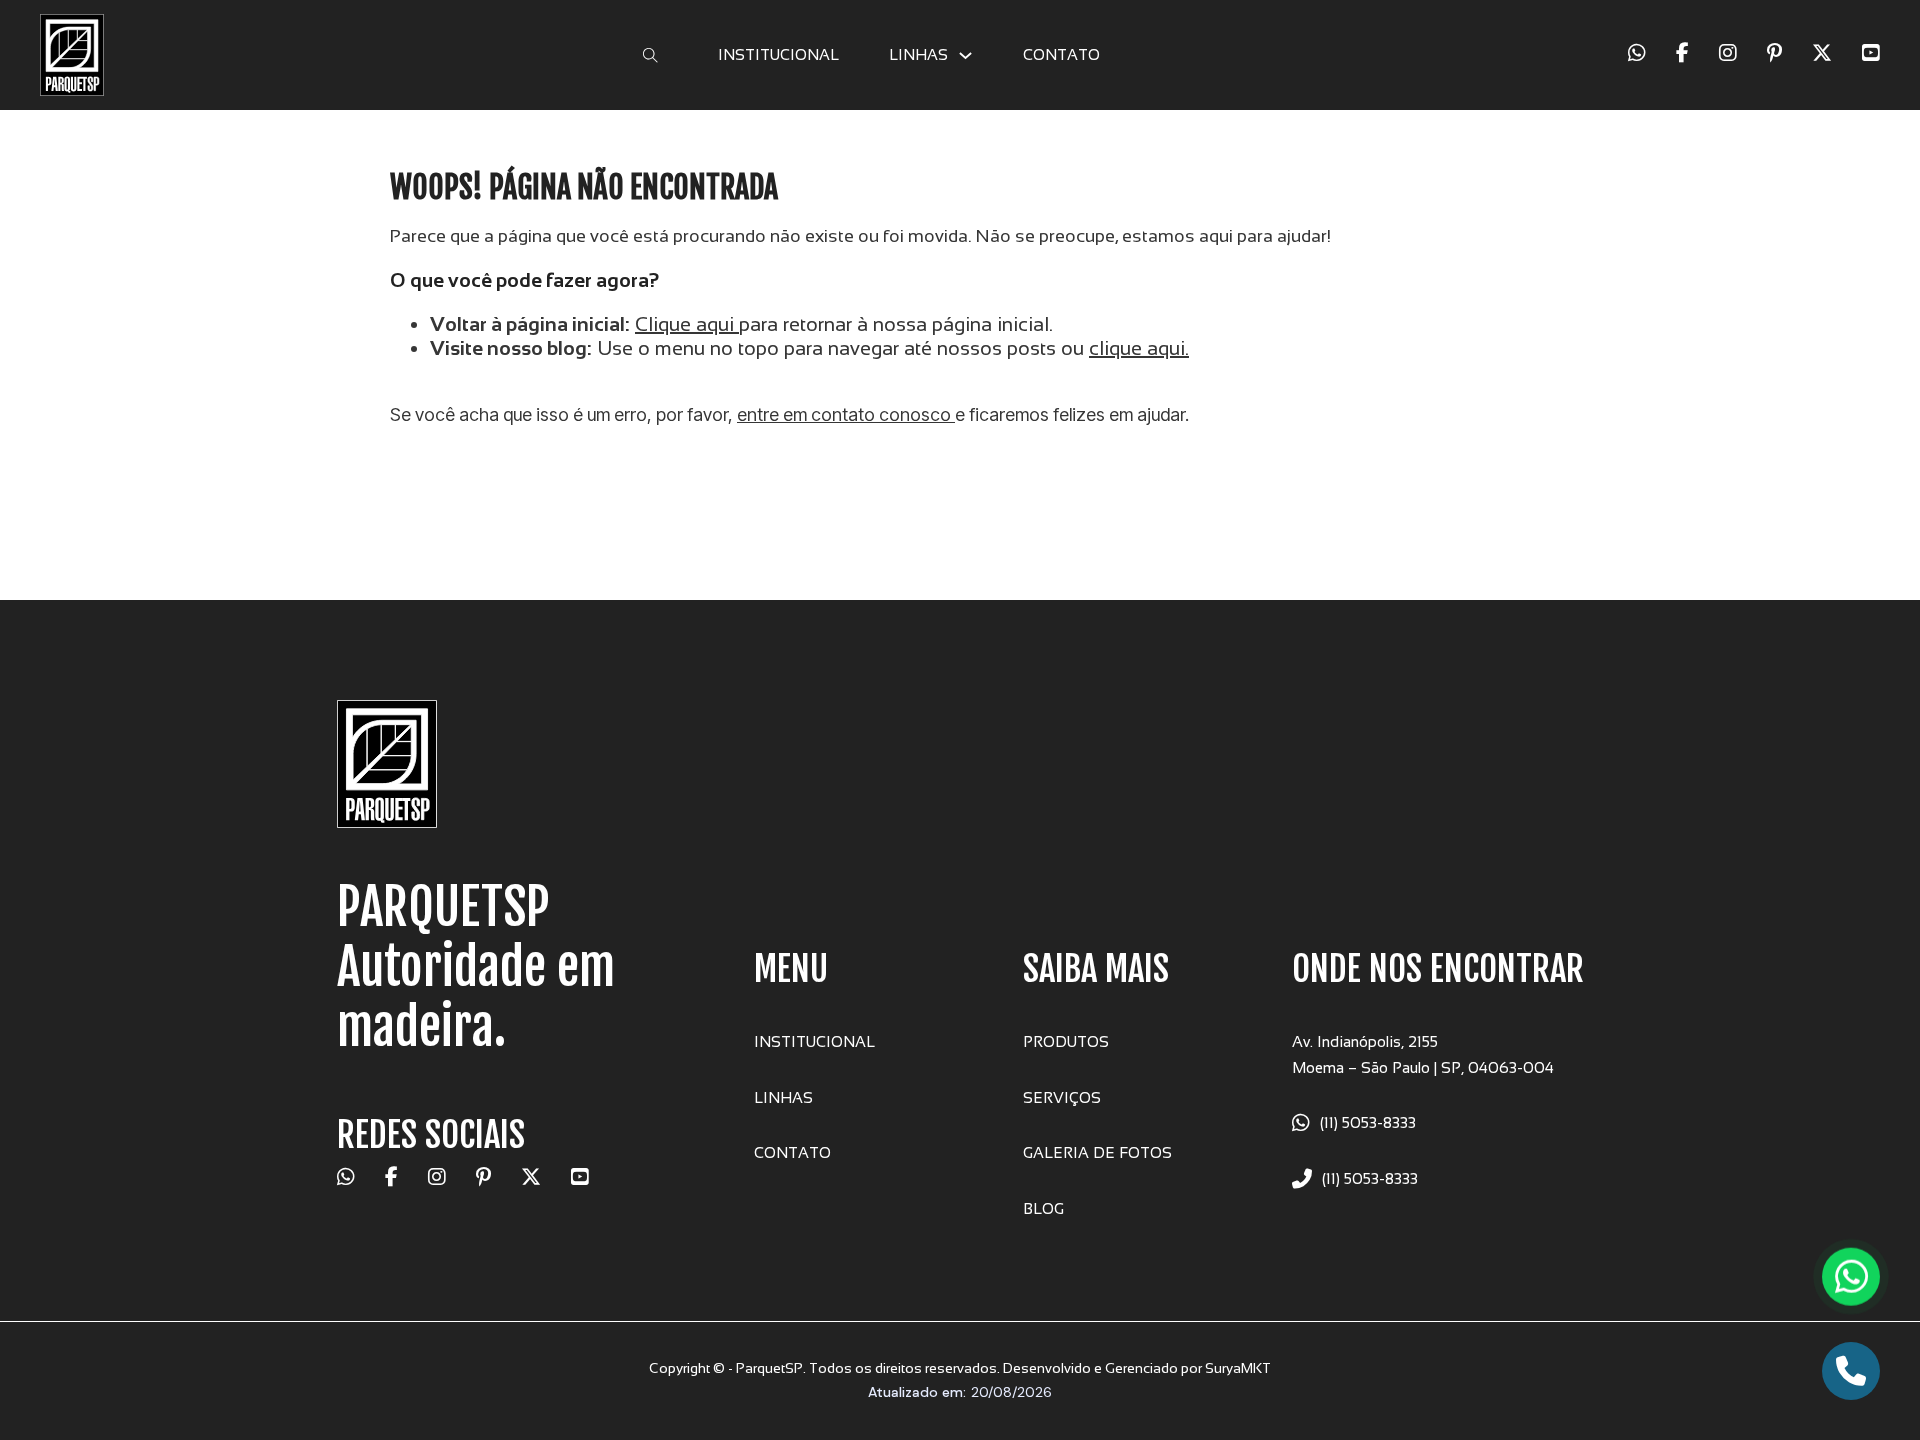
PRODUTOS (1066, 1041)
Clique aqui (684, 324)
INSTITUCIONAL (778, 54)
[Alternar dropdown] (965, 55)
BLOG (1043, 1208)
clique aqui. (1139, 348)
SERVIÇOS (1062, 1097)
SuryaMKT (1238, 1368)
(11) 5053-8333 (1368, 1122)
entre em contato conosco (846, 414)
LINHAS (918, 54)
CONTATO (1061, 54)
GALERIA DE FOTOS (1097, 1152)
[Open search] (650, 55)
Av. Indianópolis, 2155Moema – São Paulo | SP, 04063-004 (1423, 1054)
